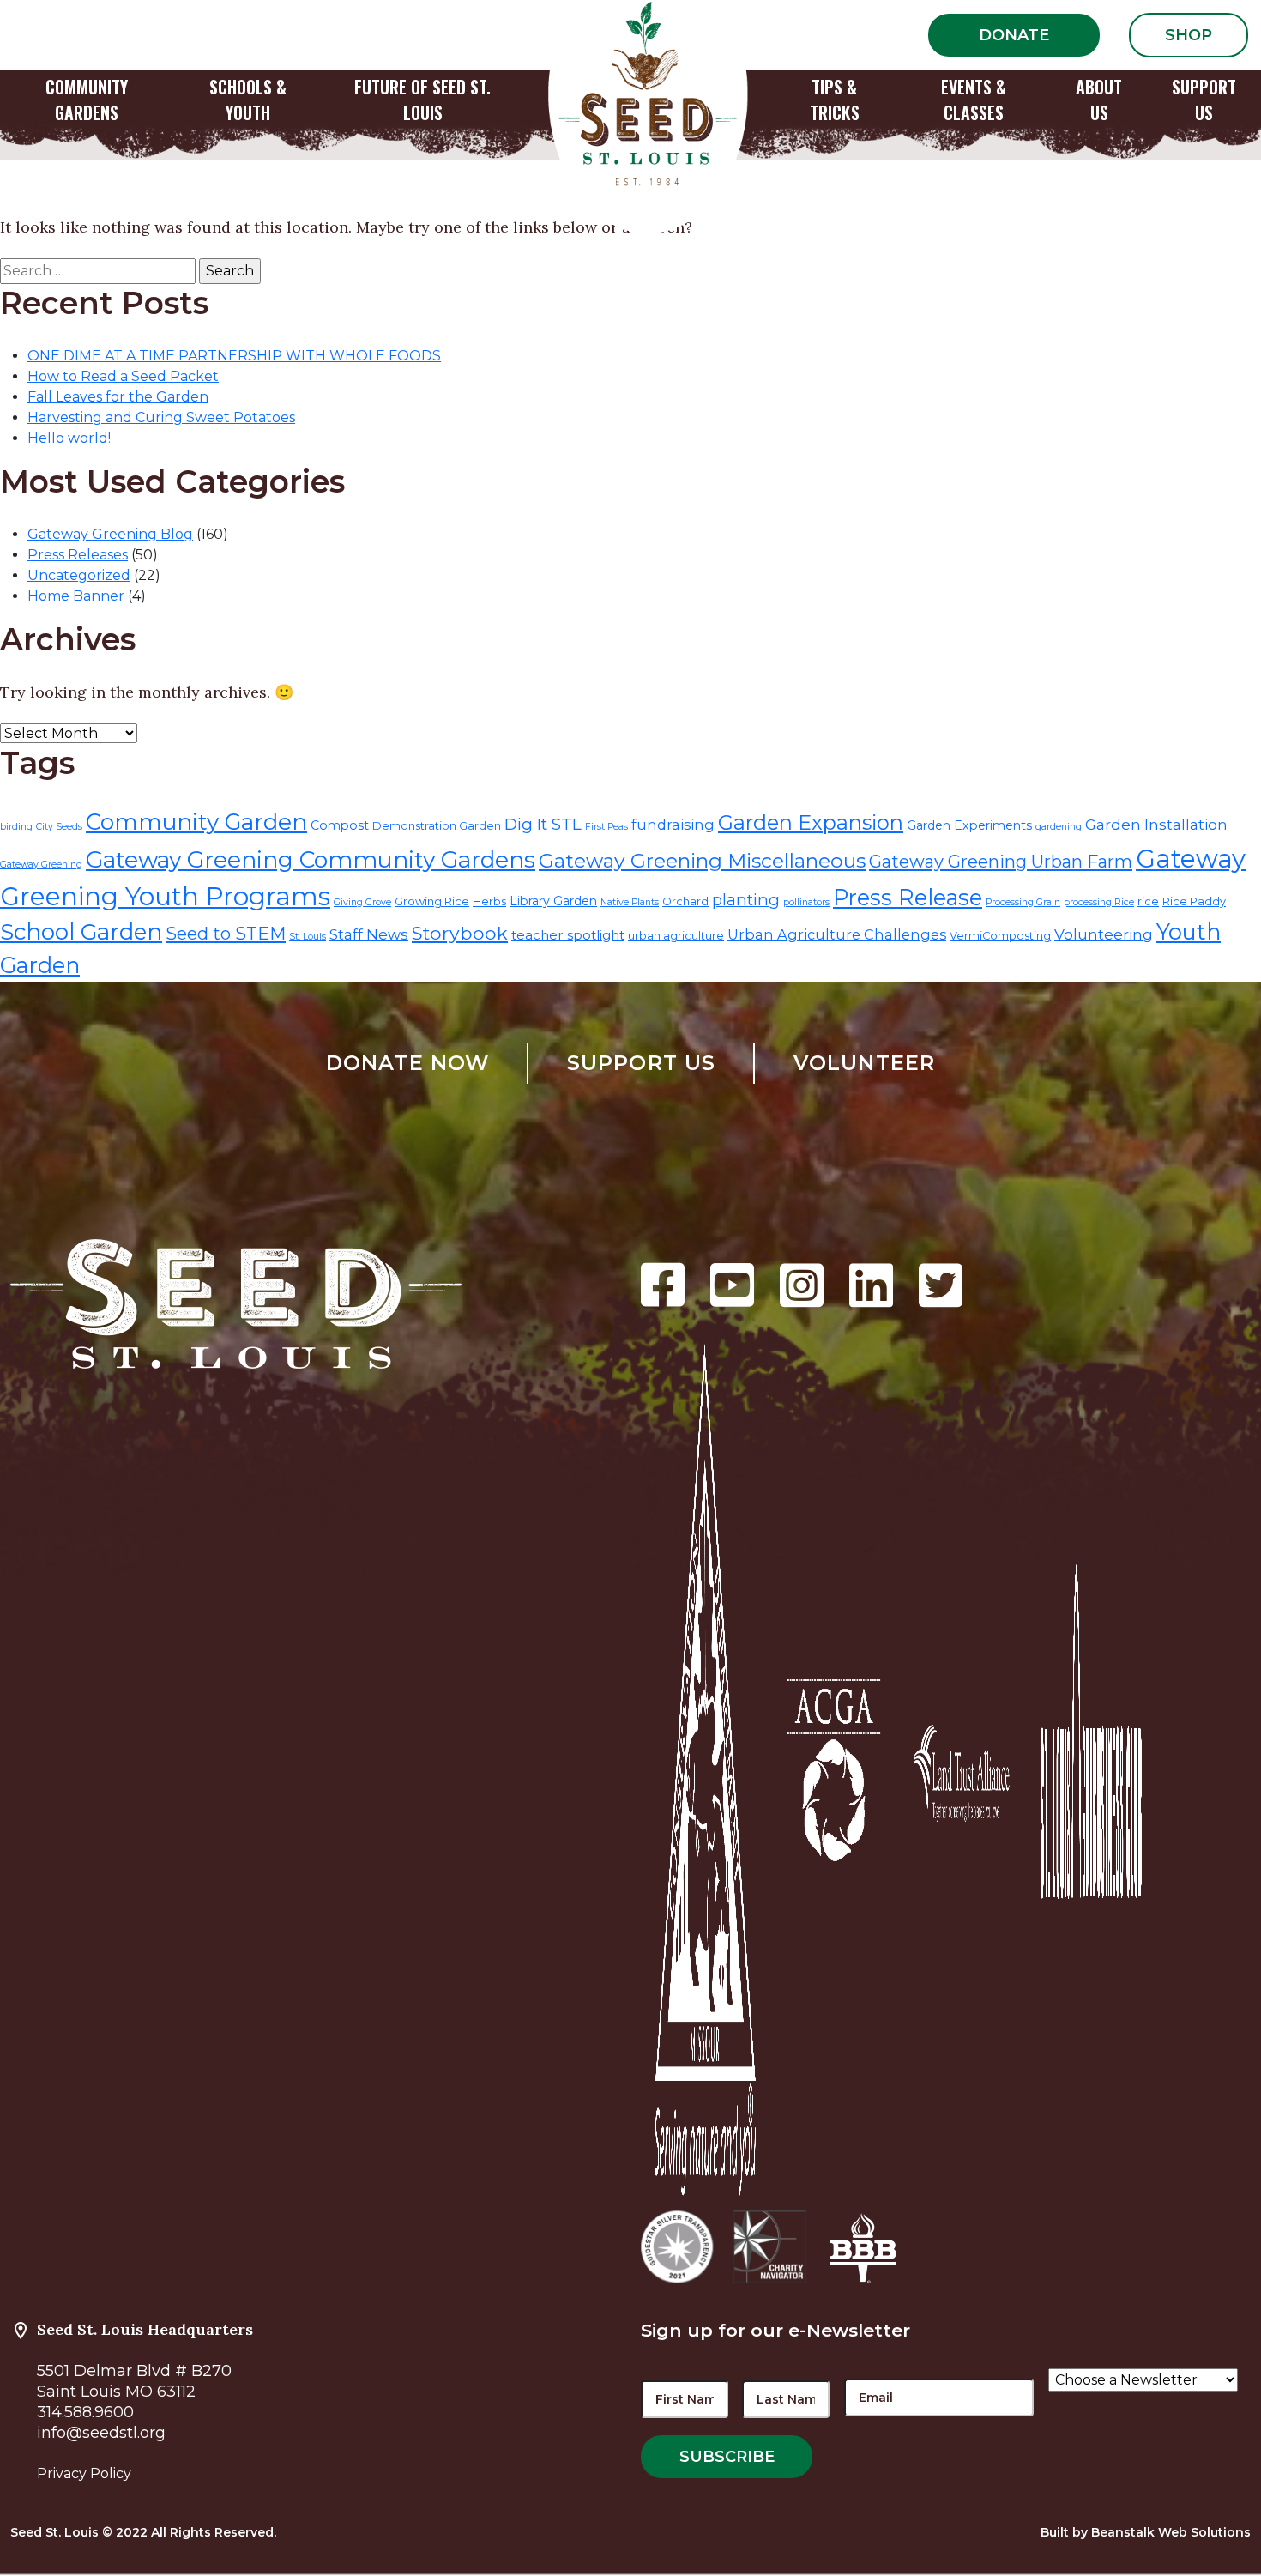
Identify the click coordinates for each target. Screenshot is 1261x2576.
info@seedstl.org (101, 2433)
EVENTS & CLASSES (974, 100)
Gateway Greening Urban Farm (1001, 861)
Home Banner (76, 596)
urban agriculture (676, 936)
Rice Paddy (1194, 901)
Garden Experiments (969, 825)
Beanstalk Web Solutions (1171, 2532)
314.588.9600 (85, 2412)
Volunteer (865, 1063)
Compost (340, 825)
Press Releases (78, 555)
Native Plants (630, 902)
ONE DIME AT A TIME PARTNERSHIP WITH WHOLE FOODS (234, 356)
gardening (1059, 827)
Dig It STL (543, 824)
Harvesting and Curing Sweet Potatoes (161, 417)
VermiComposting (1000, 936)
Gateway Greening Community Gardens (311, 859)
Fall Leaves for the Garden (118, 397)
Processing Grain (1023, 902)
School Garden (81, 932)
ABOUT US (1099, 100)
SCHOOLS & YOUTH (248, 100)
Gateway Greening (41, 865)
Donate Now (408, 1063)
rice (1148, 901)
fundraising (673, 825)
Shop (1189, 35)
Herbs (489, 901)
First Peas (606, 827)
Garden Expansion (811, 822)
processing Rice (1099, 902)
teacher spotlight (568, 935)
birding (16, 827)
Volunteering (1104, 934)
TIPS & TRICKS (835, 100)
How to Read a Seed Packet (123, 376)
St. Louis (308, 937)
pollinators (806, 902)
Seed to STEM (226, 933)
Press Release (908, 897)
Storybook (460, 933)
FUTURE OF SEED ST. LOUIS (422, 100)
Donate (1014, 35)
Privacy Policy (84, 2473)
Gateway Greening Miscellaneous (702, 861)
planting (746, 900)
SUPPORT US (1204, 100)
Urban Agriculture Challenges (837, 934)
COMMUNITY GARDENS (87, 100)
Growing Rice (432, 901)
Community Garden (196, 822)
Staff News (369, 934)
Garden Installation (1156, 824)
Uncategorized (79, 575)
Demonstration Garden (437, 826)
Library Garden (553, 901)
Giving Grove (362, 902)
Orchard (685, 901)
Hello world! (69, 438)
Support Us (642, 1063)
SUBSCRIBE (727, 2457)
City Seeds (59, 827)
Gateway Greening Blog (110, 534)
